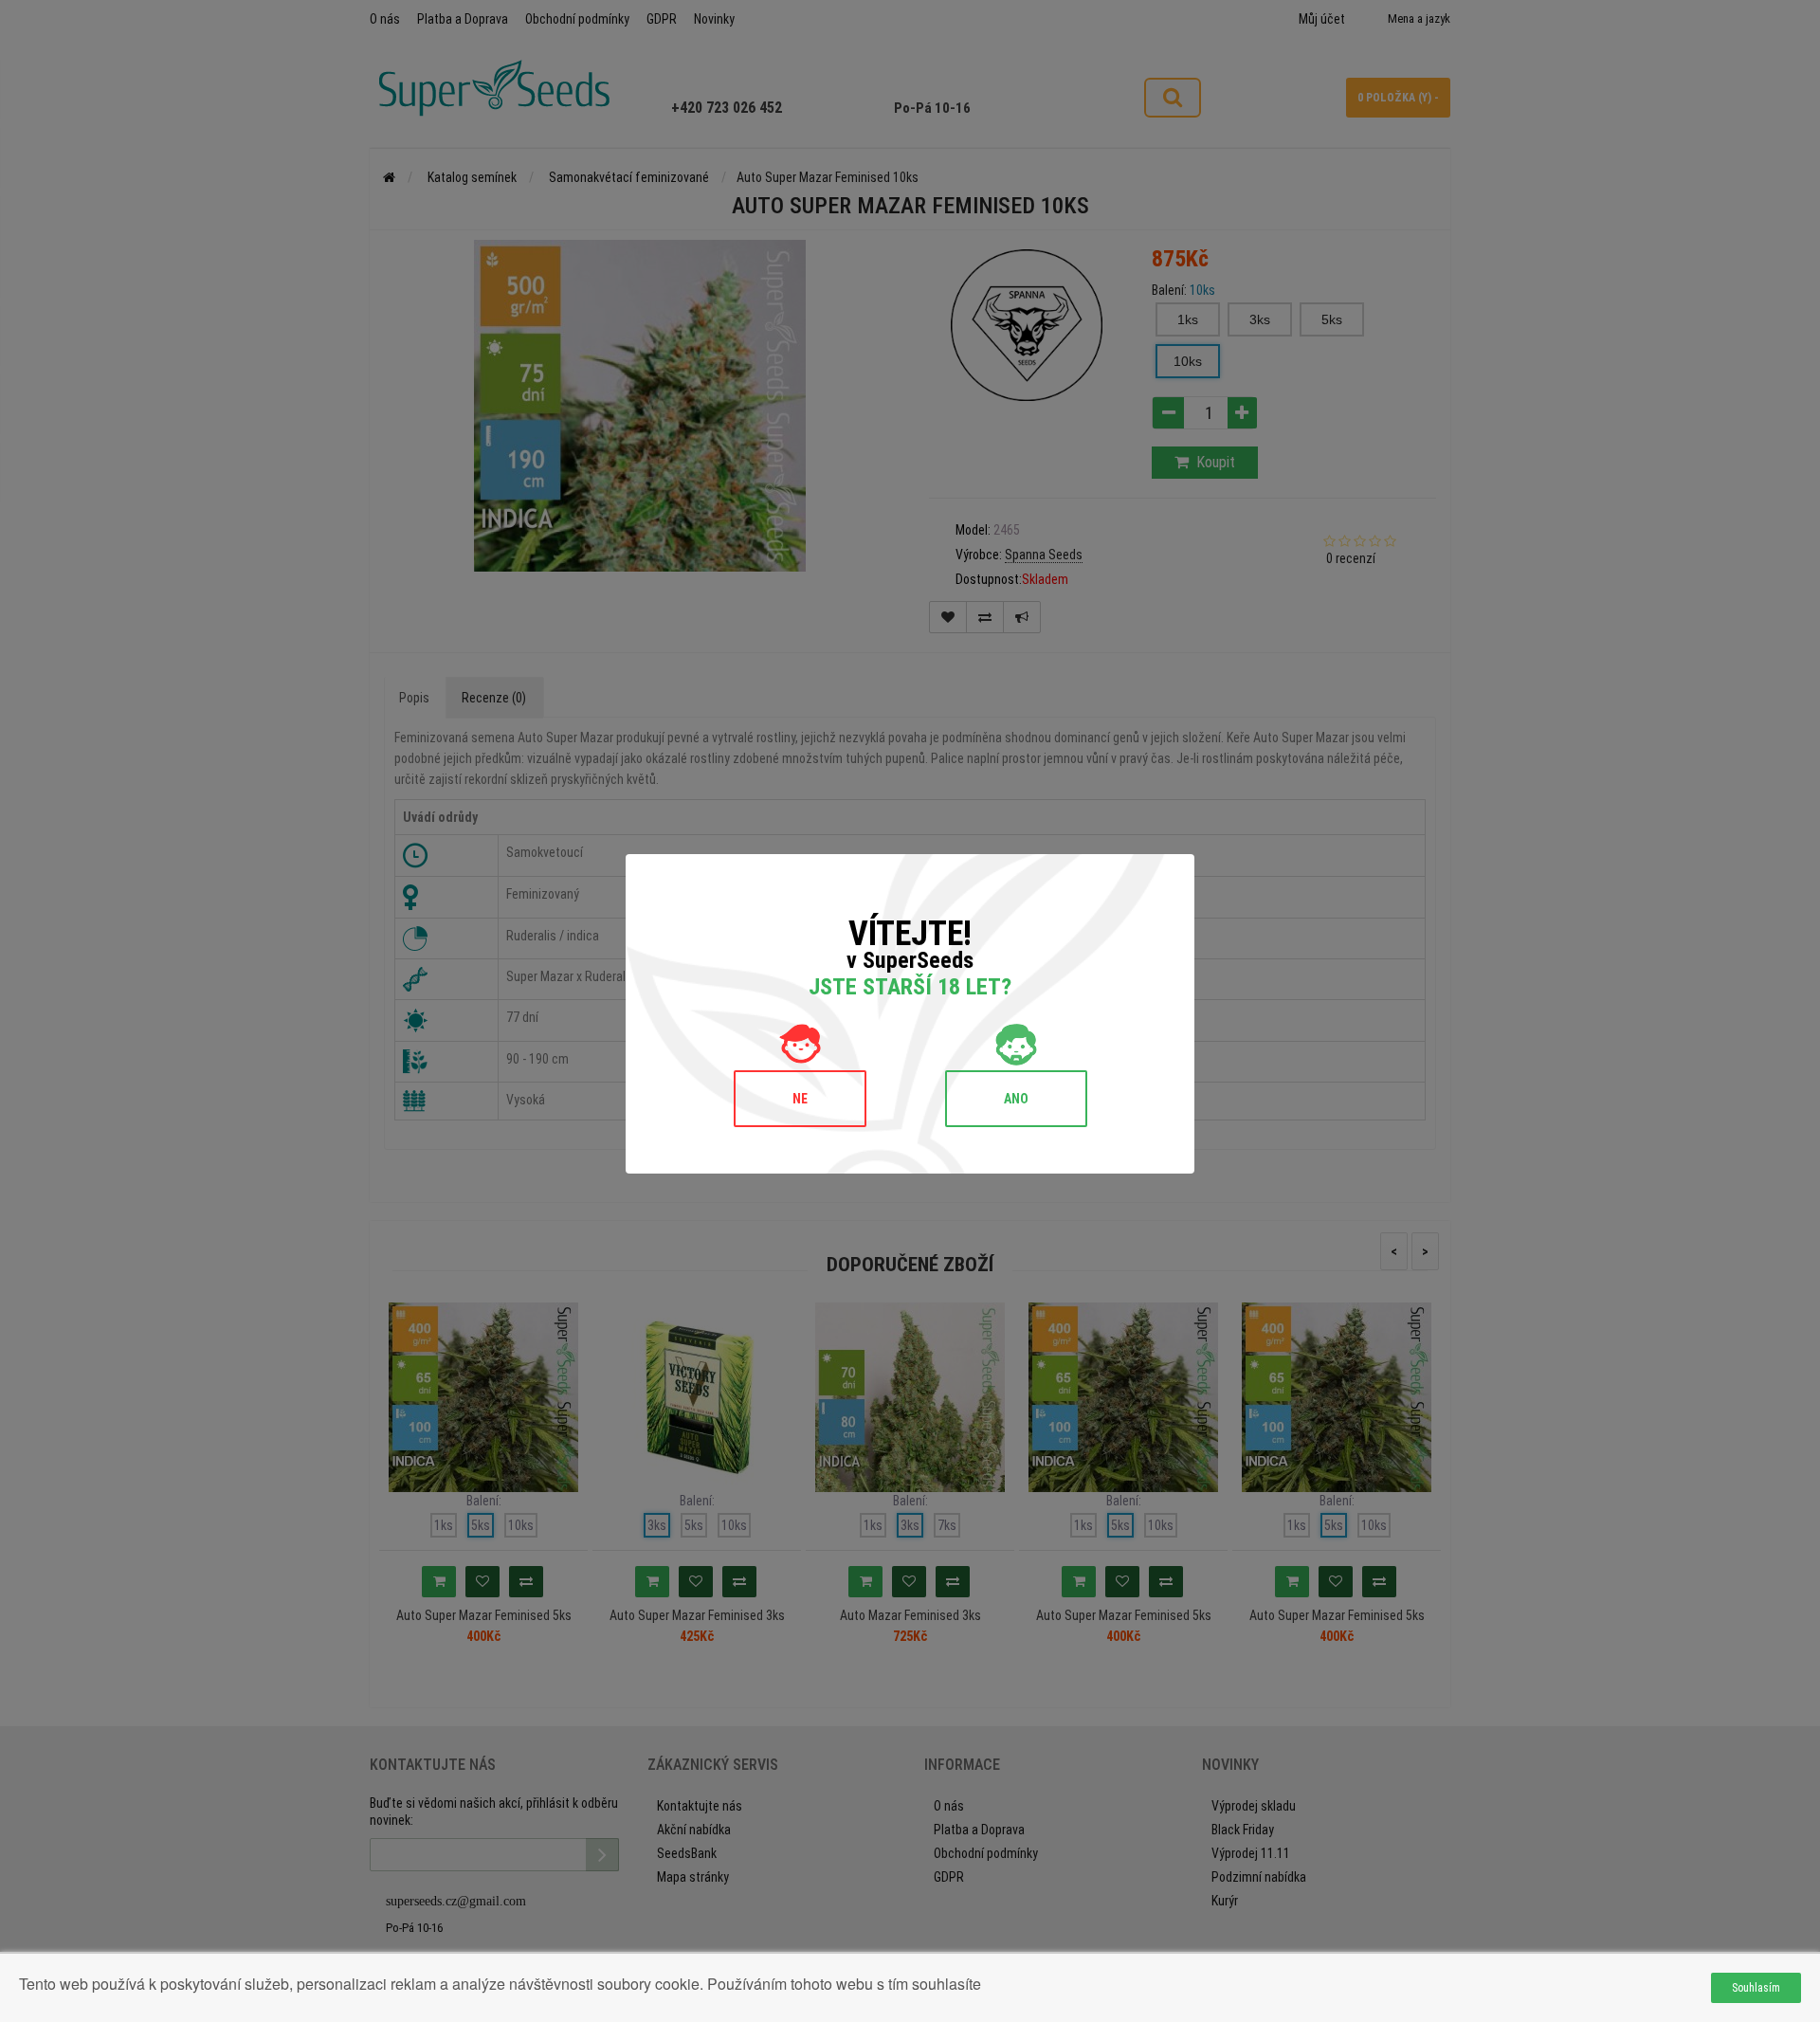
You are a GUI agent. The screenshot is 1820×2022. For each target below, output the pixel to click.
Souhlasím (1756, 1988)
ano (1016, 1099)
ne (800, 1099)
